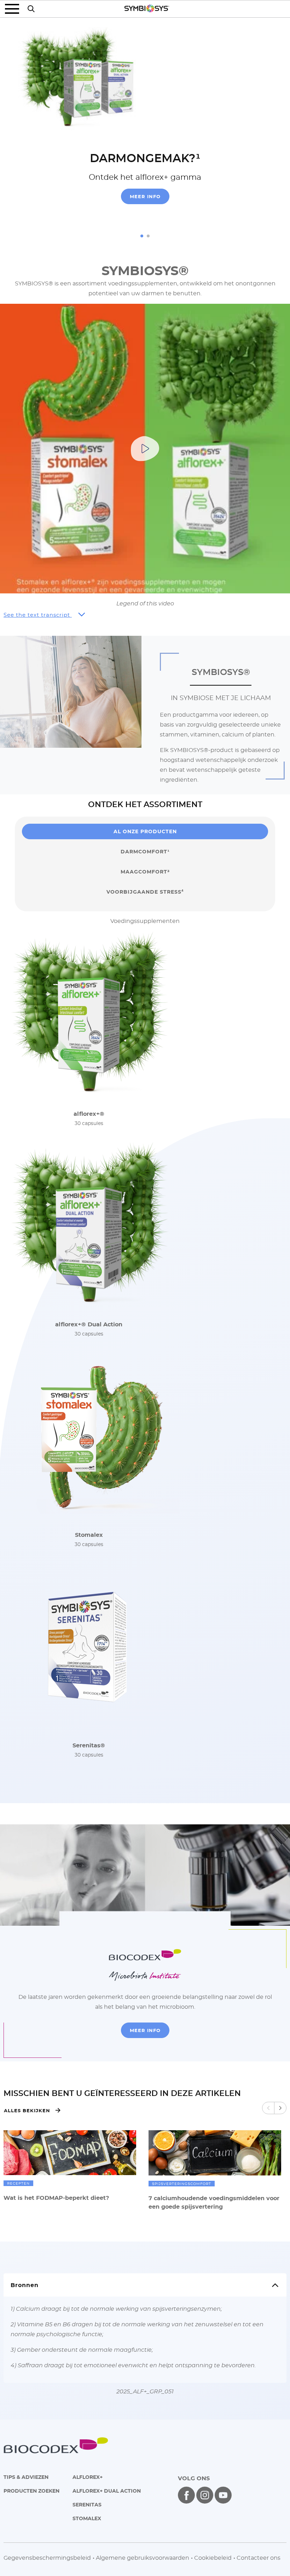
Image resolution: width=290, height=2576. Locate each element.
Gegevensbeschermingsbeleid (47, 2558)
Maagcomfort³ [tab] (145, 872)
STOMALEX (87, 2518)
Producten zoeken (31, 2491)
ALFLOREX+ (88, 2477)
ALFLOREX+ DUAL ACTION (107, 2491)
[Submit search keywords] (31, 9)
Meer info (145, 196)
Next (280, 2108)
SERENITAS (87, 2504)
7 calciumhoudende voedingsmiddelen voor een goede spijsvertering (214, 2202)
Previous (268, 2108)
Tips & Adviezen (26, 2477)
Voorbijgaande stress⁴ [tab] (145, 892)
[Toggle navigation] (14, 9)
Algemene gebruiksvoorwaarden (143, 2558)
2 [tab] (148, 236)
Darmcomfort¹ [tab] (145, 851)
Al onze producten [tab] (145, 831)
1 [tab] (142, 236)
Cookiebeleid (213, 2558)
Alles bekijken (27, 2110)
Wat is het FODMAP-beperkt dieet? (56, 2198)
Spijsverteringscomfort (182, 2184)
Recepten (18, 2183)
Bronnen (25, 2285)
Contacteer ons (259, 2558)
